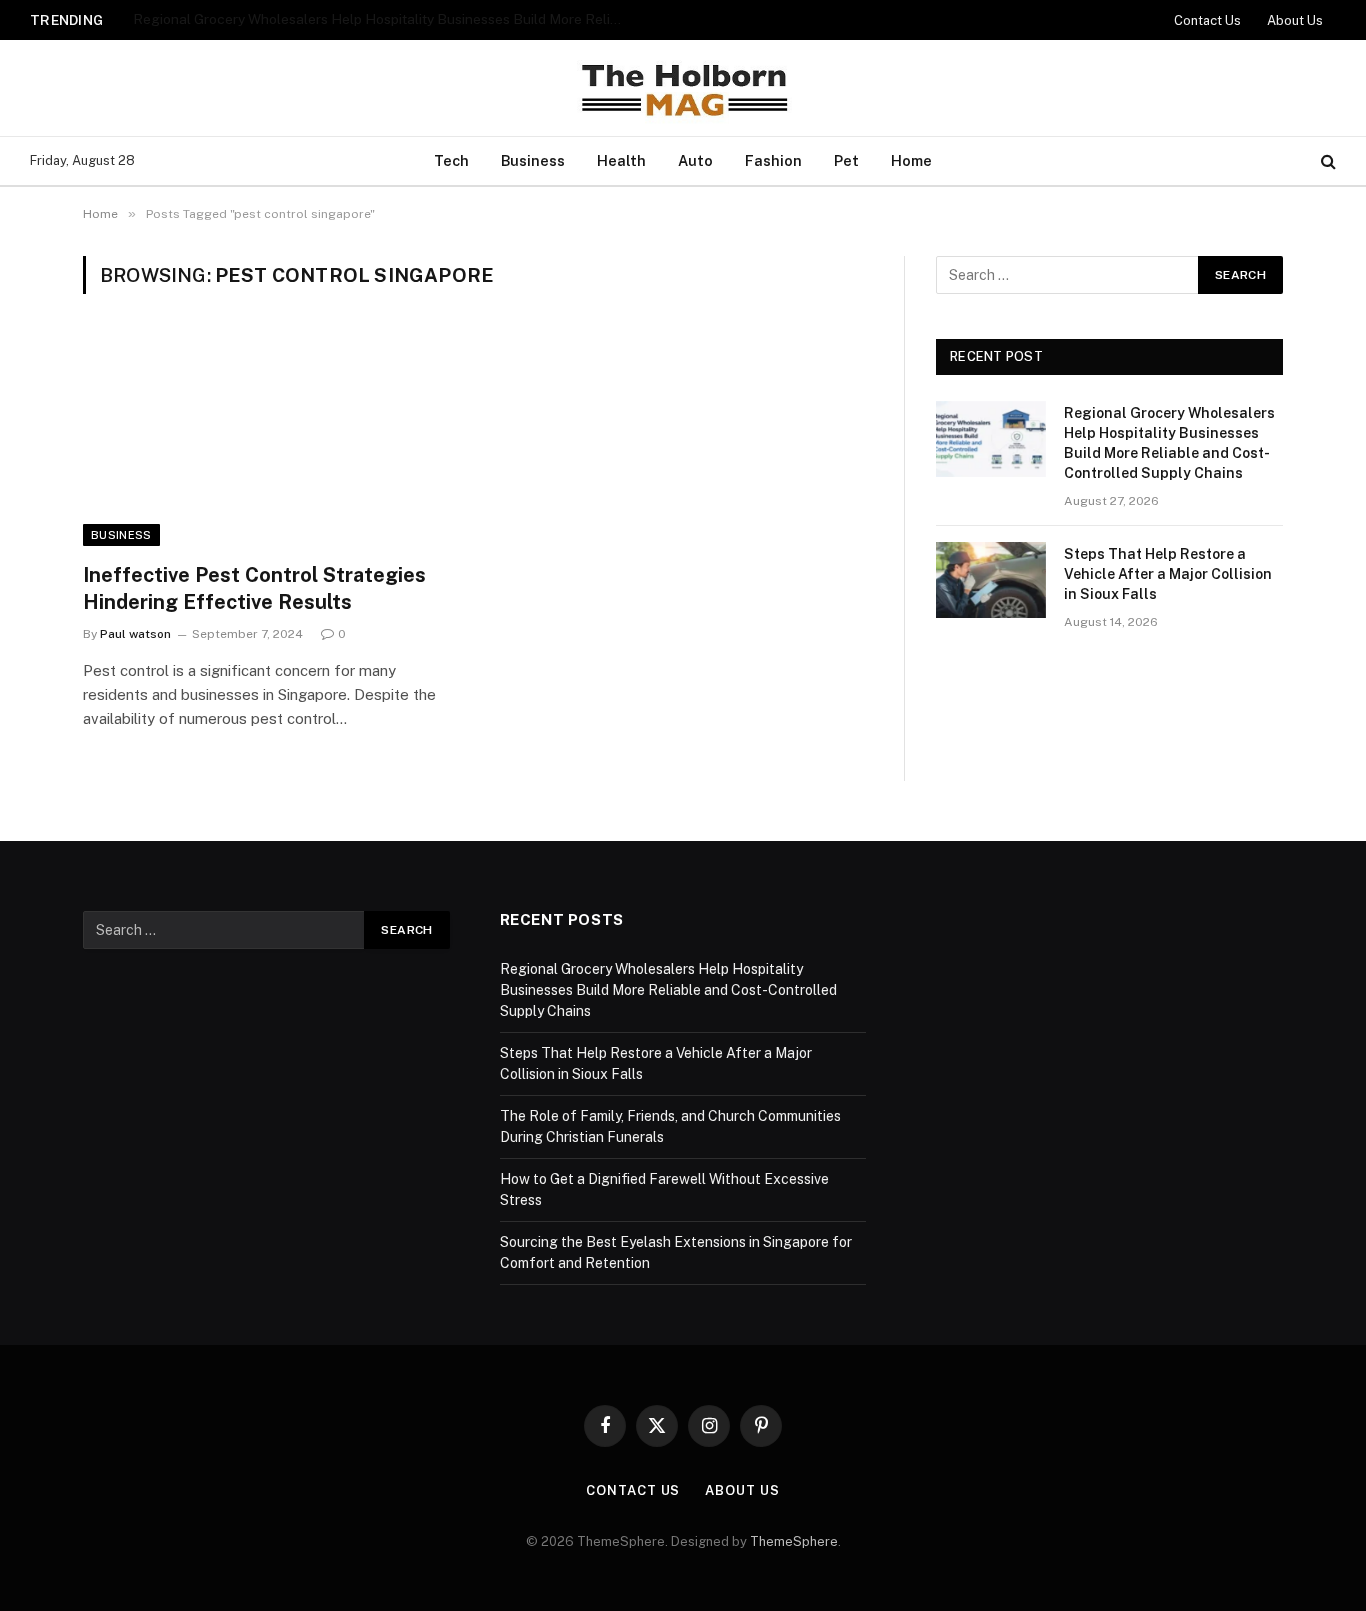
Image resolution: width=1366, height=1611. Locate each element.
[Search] (1326, 161)
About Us (1295, 20)
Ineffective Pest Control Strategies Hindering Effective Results (254, 588)
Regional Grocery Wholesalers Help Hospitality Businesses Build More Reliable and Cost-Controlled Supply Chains (1169, 443)
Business (533, 160)
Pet (846, 160)
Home (911, 160)
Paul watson (135, 634)
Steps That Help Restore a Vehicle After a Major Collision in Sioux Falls (358, 19)
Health (621, 160)
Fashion (773, 160)
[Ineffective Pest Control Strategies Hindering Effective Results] (271, 440)
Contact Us (1207, 20)
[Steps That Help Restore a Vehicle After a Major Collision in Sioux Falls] (991, 580)
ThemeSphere (794, 1541)
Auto (695, 160)
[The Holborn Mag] (683, 88)
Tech (451, 160)
